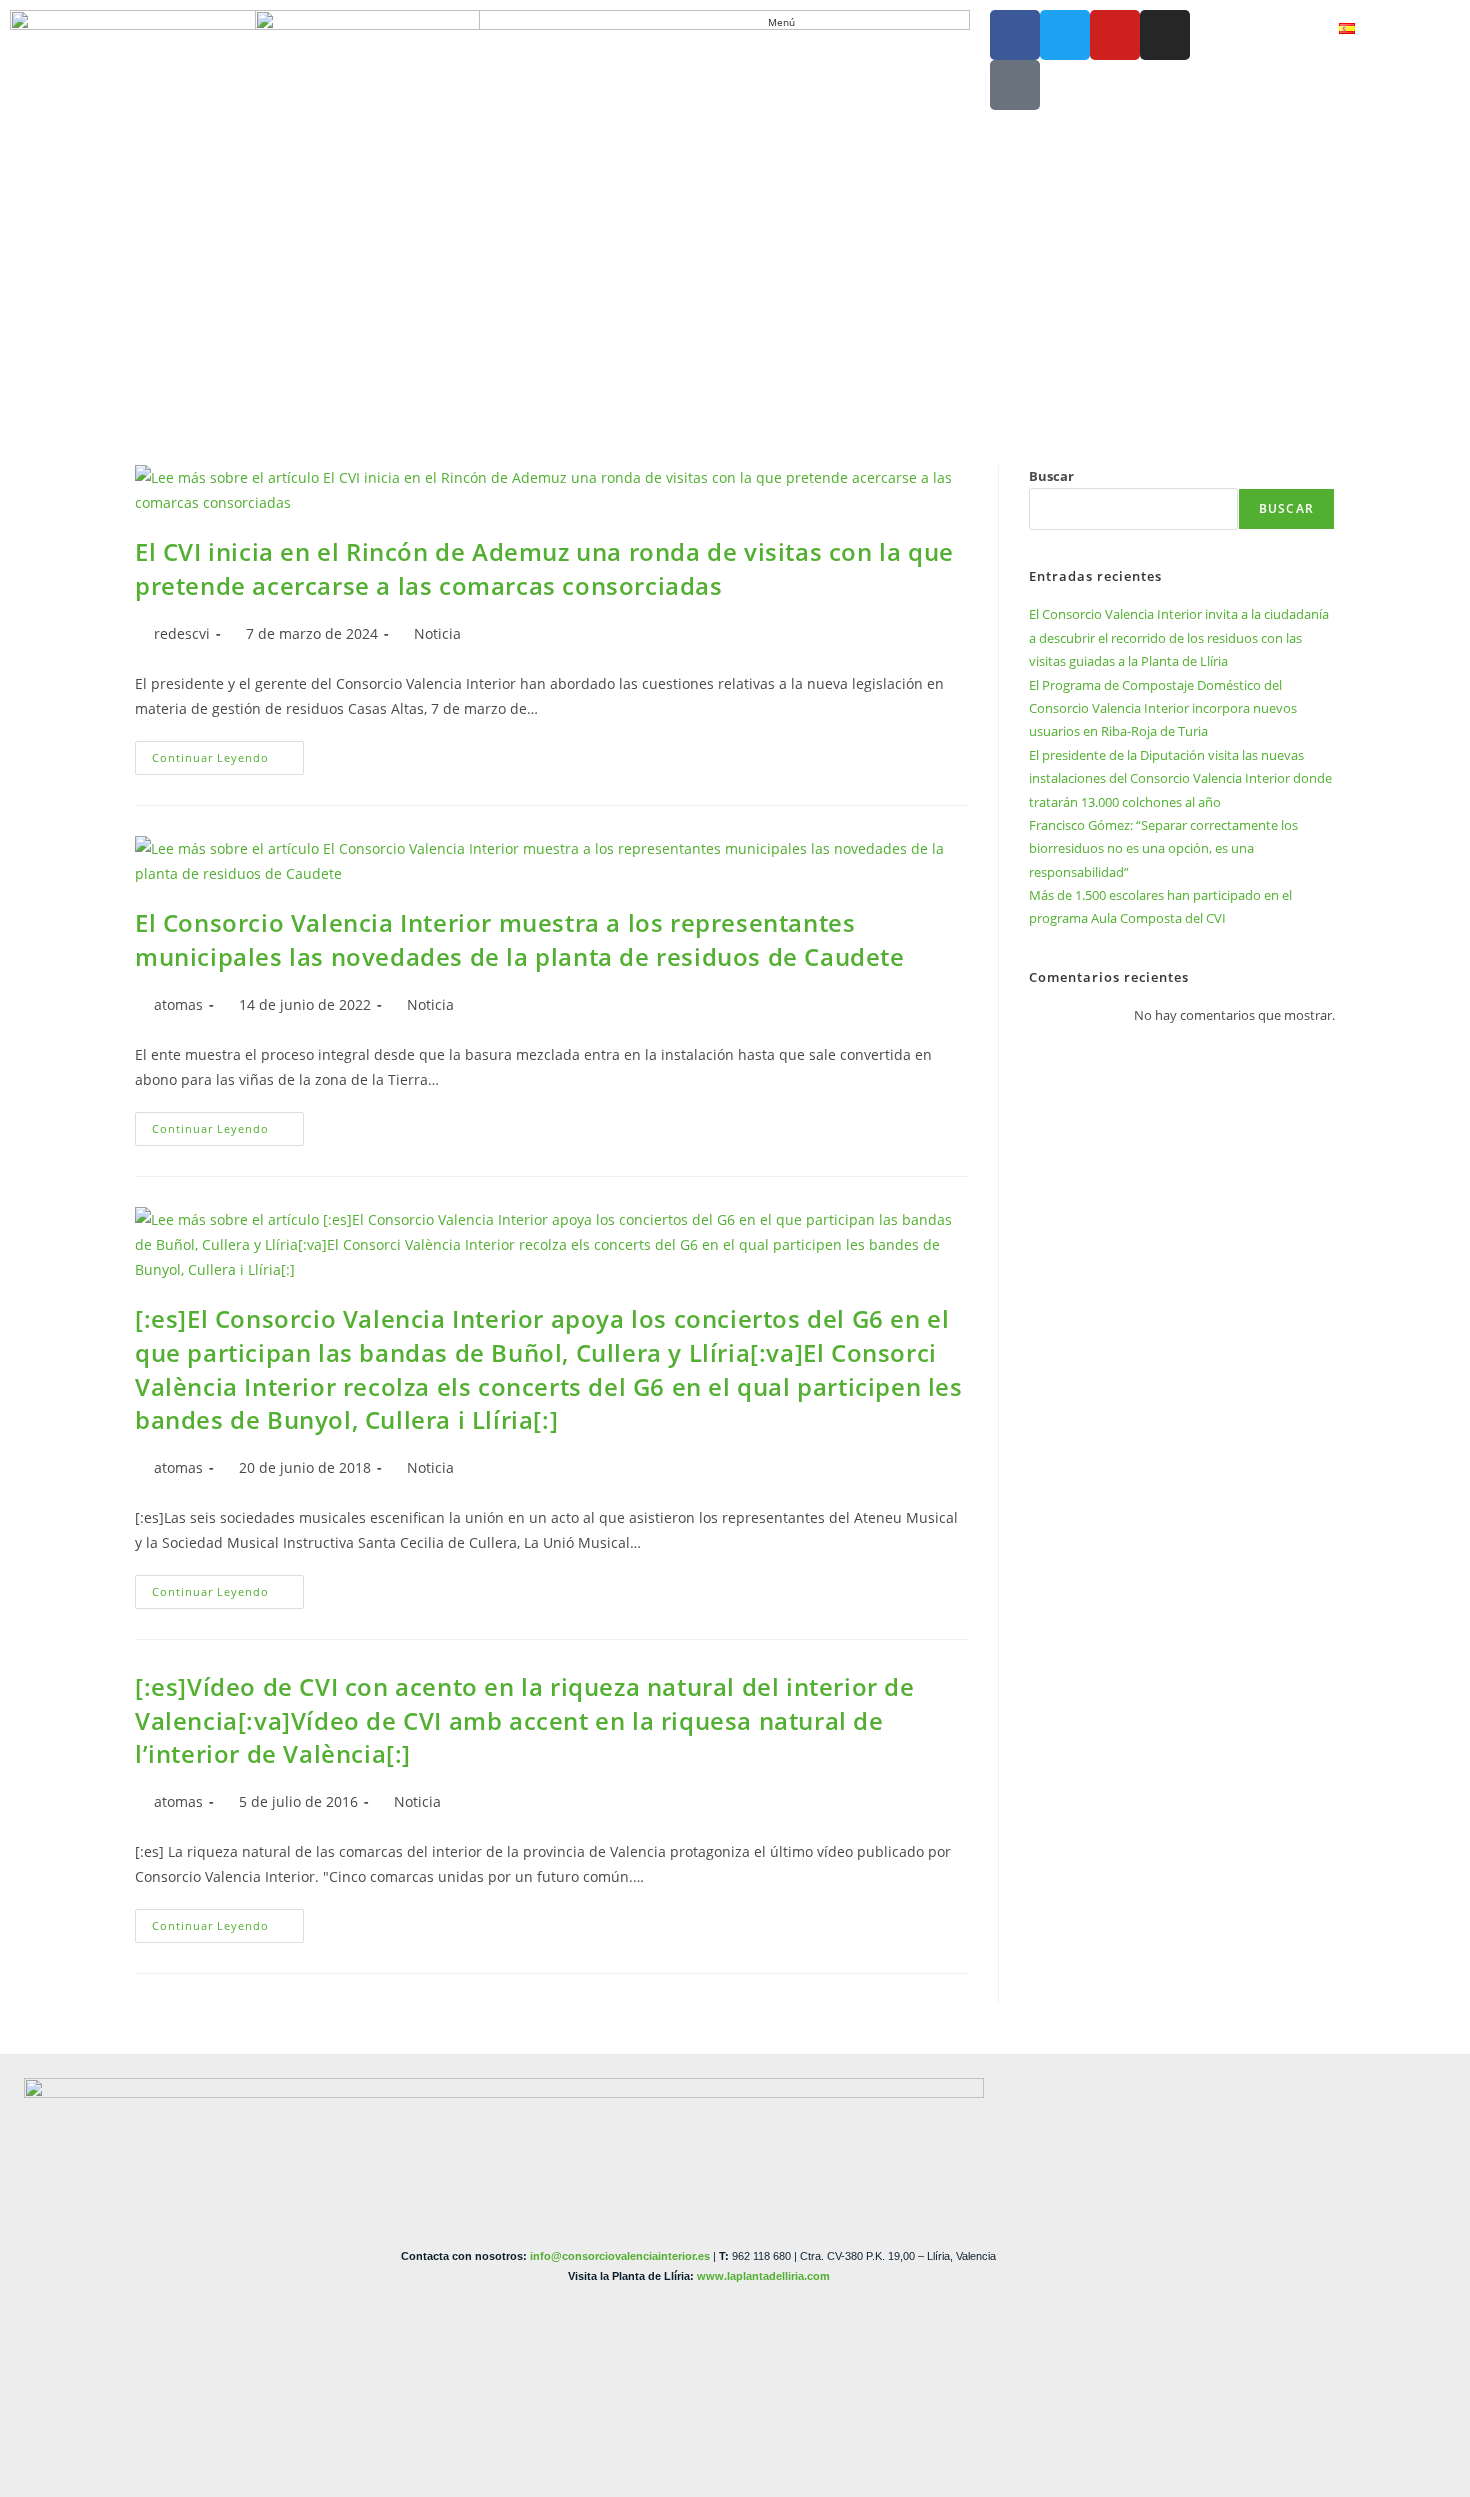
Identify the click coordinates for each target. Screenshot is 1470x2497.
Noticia (437, 633)
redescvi (182, 633)
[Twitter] (1065, 35)
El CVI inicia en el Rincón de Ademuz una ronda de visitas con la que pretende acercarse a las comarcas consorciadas (544, 568)
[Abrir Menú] (805, 22)
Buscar (1051, 476)
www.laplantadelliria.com (763, 2276)
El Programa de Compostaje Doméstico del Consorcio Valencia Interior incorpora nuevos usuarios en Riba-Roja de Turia (1163, 708)
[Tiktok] (1015, 85)
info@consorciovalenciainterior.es (620, 2256)
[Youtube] (1115, 35)
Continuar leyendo (228, 753)
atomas (178, 1004)
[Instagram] (1165, 35)
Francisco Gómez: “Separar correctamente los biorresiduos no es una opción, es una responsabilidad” (1163, 848)
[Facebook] (1015, 35)
